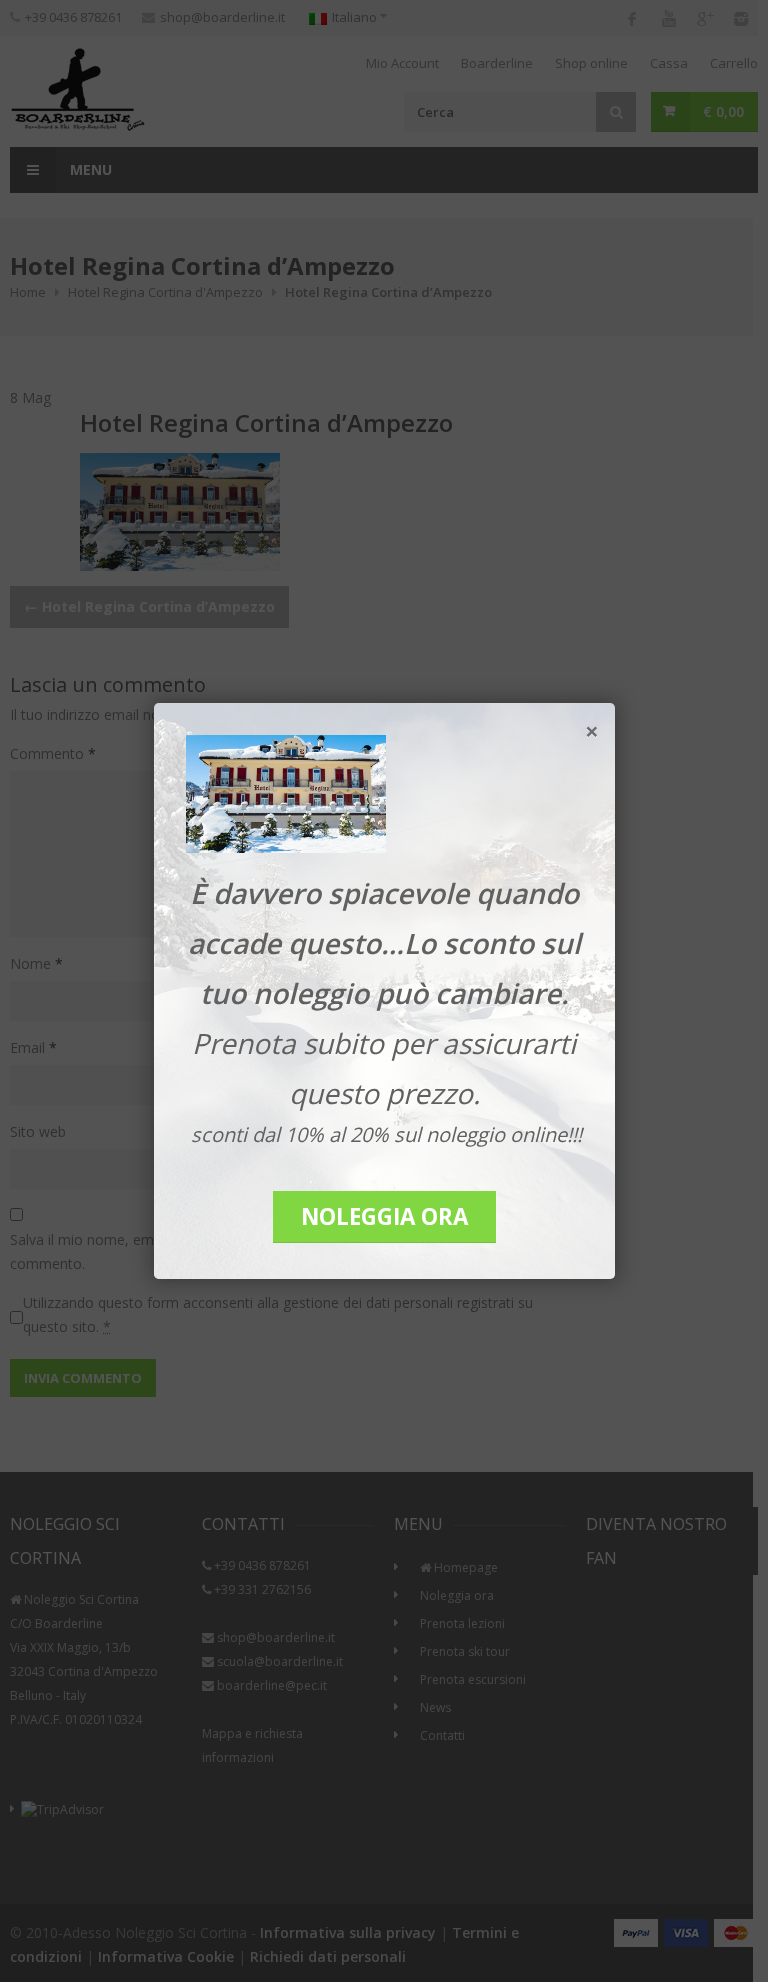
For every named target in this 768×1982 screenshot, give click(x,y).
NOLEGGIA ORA (384, 1216)
